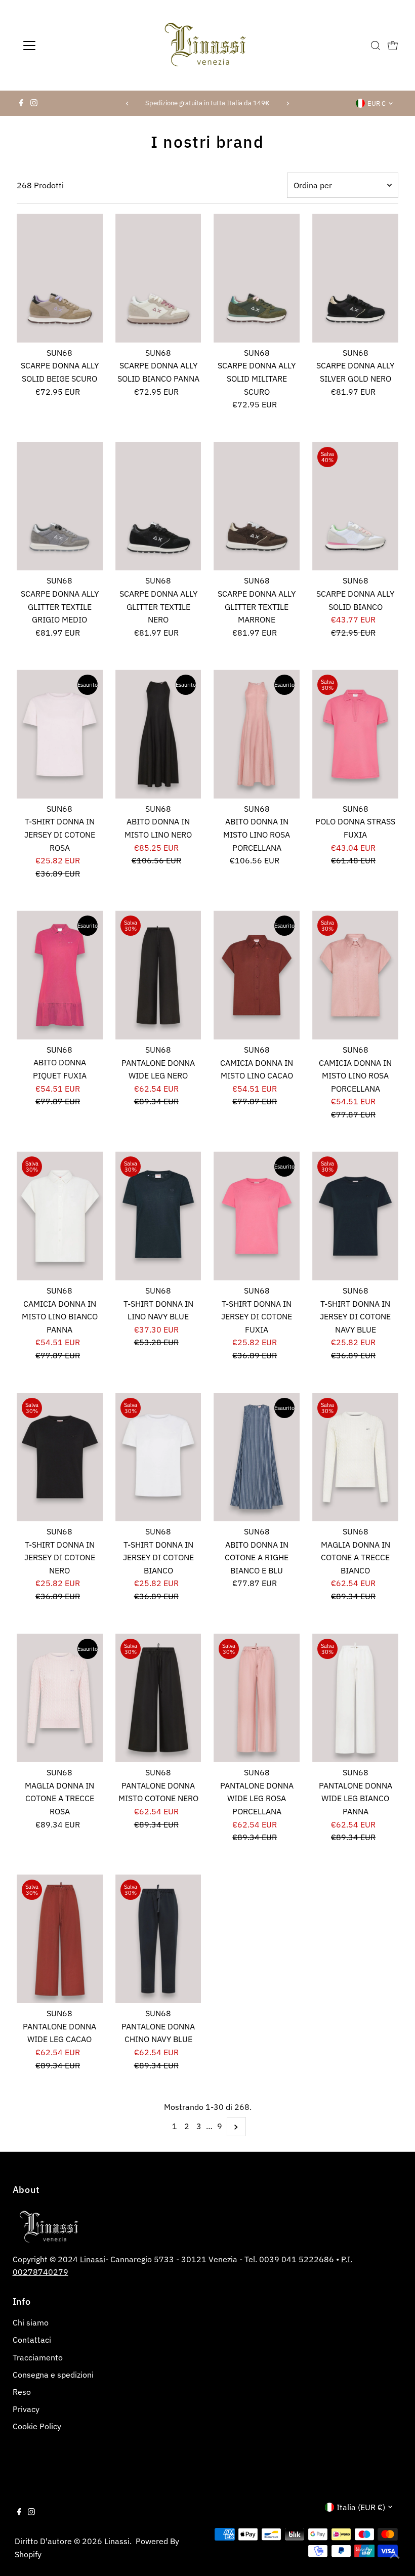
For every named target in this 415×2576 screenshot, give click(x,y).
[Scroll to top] (395, 2556)
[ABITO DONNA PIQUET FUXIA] (60, 975)
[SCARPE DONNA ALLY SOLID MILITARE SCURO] (257, 278)
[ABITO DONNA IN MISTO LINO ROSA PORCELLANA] (257, 734)
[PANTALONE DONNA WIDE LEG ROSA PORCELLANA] (257, 1698)
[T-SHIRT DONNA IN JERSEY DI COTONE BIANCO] (158, 1457)
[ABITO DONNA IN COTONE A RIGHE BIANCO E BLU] (257, 1457)
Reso (22, 2392)
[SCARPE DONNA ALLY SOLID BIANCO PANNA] (158, 278)
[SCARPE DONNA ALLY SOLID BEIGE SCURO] (60, 278)
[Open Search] (376, 46)
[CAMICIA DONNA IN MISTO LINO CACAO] (257, 975)
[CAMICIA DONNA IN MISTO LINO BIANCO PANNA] (60, 1216)
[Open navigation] (62, 46)
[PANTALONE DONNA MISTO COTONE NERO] (158, 1698)
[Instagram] (34, 103)
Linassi (93, 2259)
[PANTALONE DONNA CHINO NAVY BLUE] (158, 1939)
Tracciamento (38, 2357)
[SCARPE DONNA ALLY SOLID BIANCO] (355, 506)
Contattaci (32, 2340)
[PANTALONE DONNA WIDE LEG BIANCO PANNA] (355, 1698)
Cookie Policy (37, 2426)
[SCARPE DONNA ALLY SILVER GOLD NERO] (355, 278)
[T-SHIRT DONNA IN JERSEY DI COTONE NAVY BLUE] (355, 1216)
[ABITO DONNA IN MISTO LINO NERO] (158, 734)
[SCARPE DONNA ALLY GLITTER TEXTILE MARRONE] (257, 506)
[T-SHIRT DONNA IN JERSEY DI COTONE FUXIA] (257, 1216)
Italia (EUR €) (361, 2507)
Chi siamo (31, 2322)
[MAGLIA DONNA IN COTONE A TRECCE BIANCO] (355, 1457)
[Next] (288, 103)
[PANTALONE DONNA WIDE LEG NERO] (158, 975)
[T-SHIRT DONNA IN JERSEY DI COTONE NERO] (60, 1457)
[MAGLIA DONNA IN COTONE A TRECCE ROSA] (60, 1698)
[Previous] (127, 103)
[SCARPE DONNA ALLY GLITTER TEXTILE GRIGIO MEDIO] (60, 506)
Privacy (26, 2409)
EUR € (377, 103)
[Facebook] (21, 103)
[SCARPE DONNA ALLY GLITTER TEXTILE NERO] (158, 506)
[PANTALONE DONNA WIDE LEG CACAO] (60, 1939)
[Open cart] (393, 46)
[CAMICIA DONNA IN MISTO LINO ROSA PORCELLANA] (355, 975)
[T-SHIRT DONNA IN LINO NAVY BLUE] (158, 1216)
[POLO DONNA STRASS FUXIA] (355, 734)
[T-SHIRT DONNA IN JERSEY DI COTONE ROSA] (60, 734)
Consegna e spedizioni (53, 2375)
